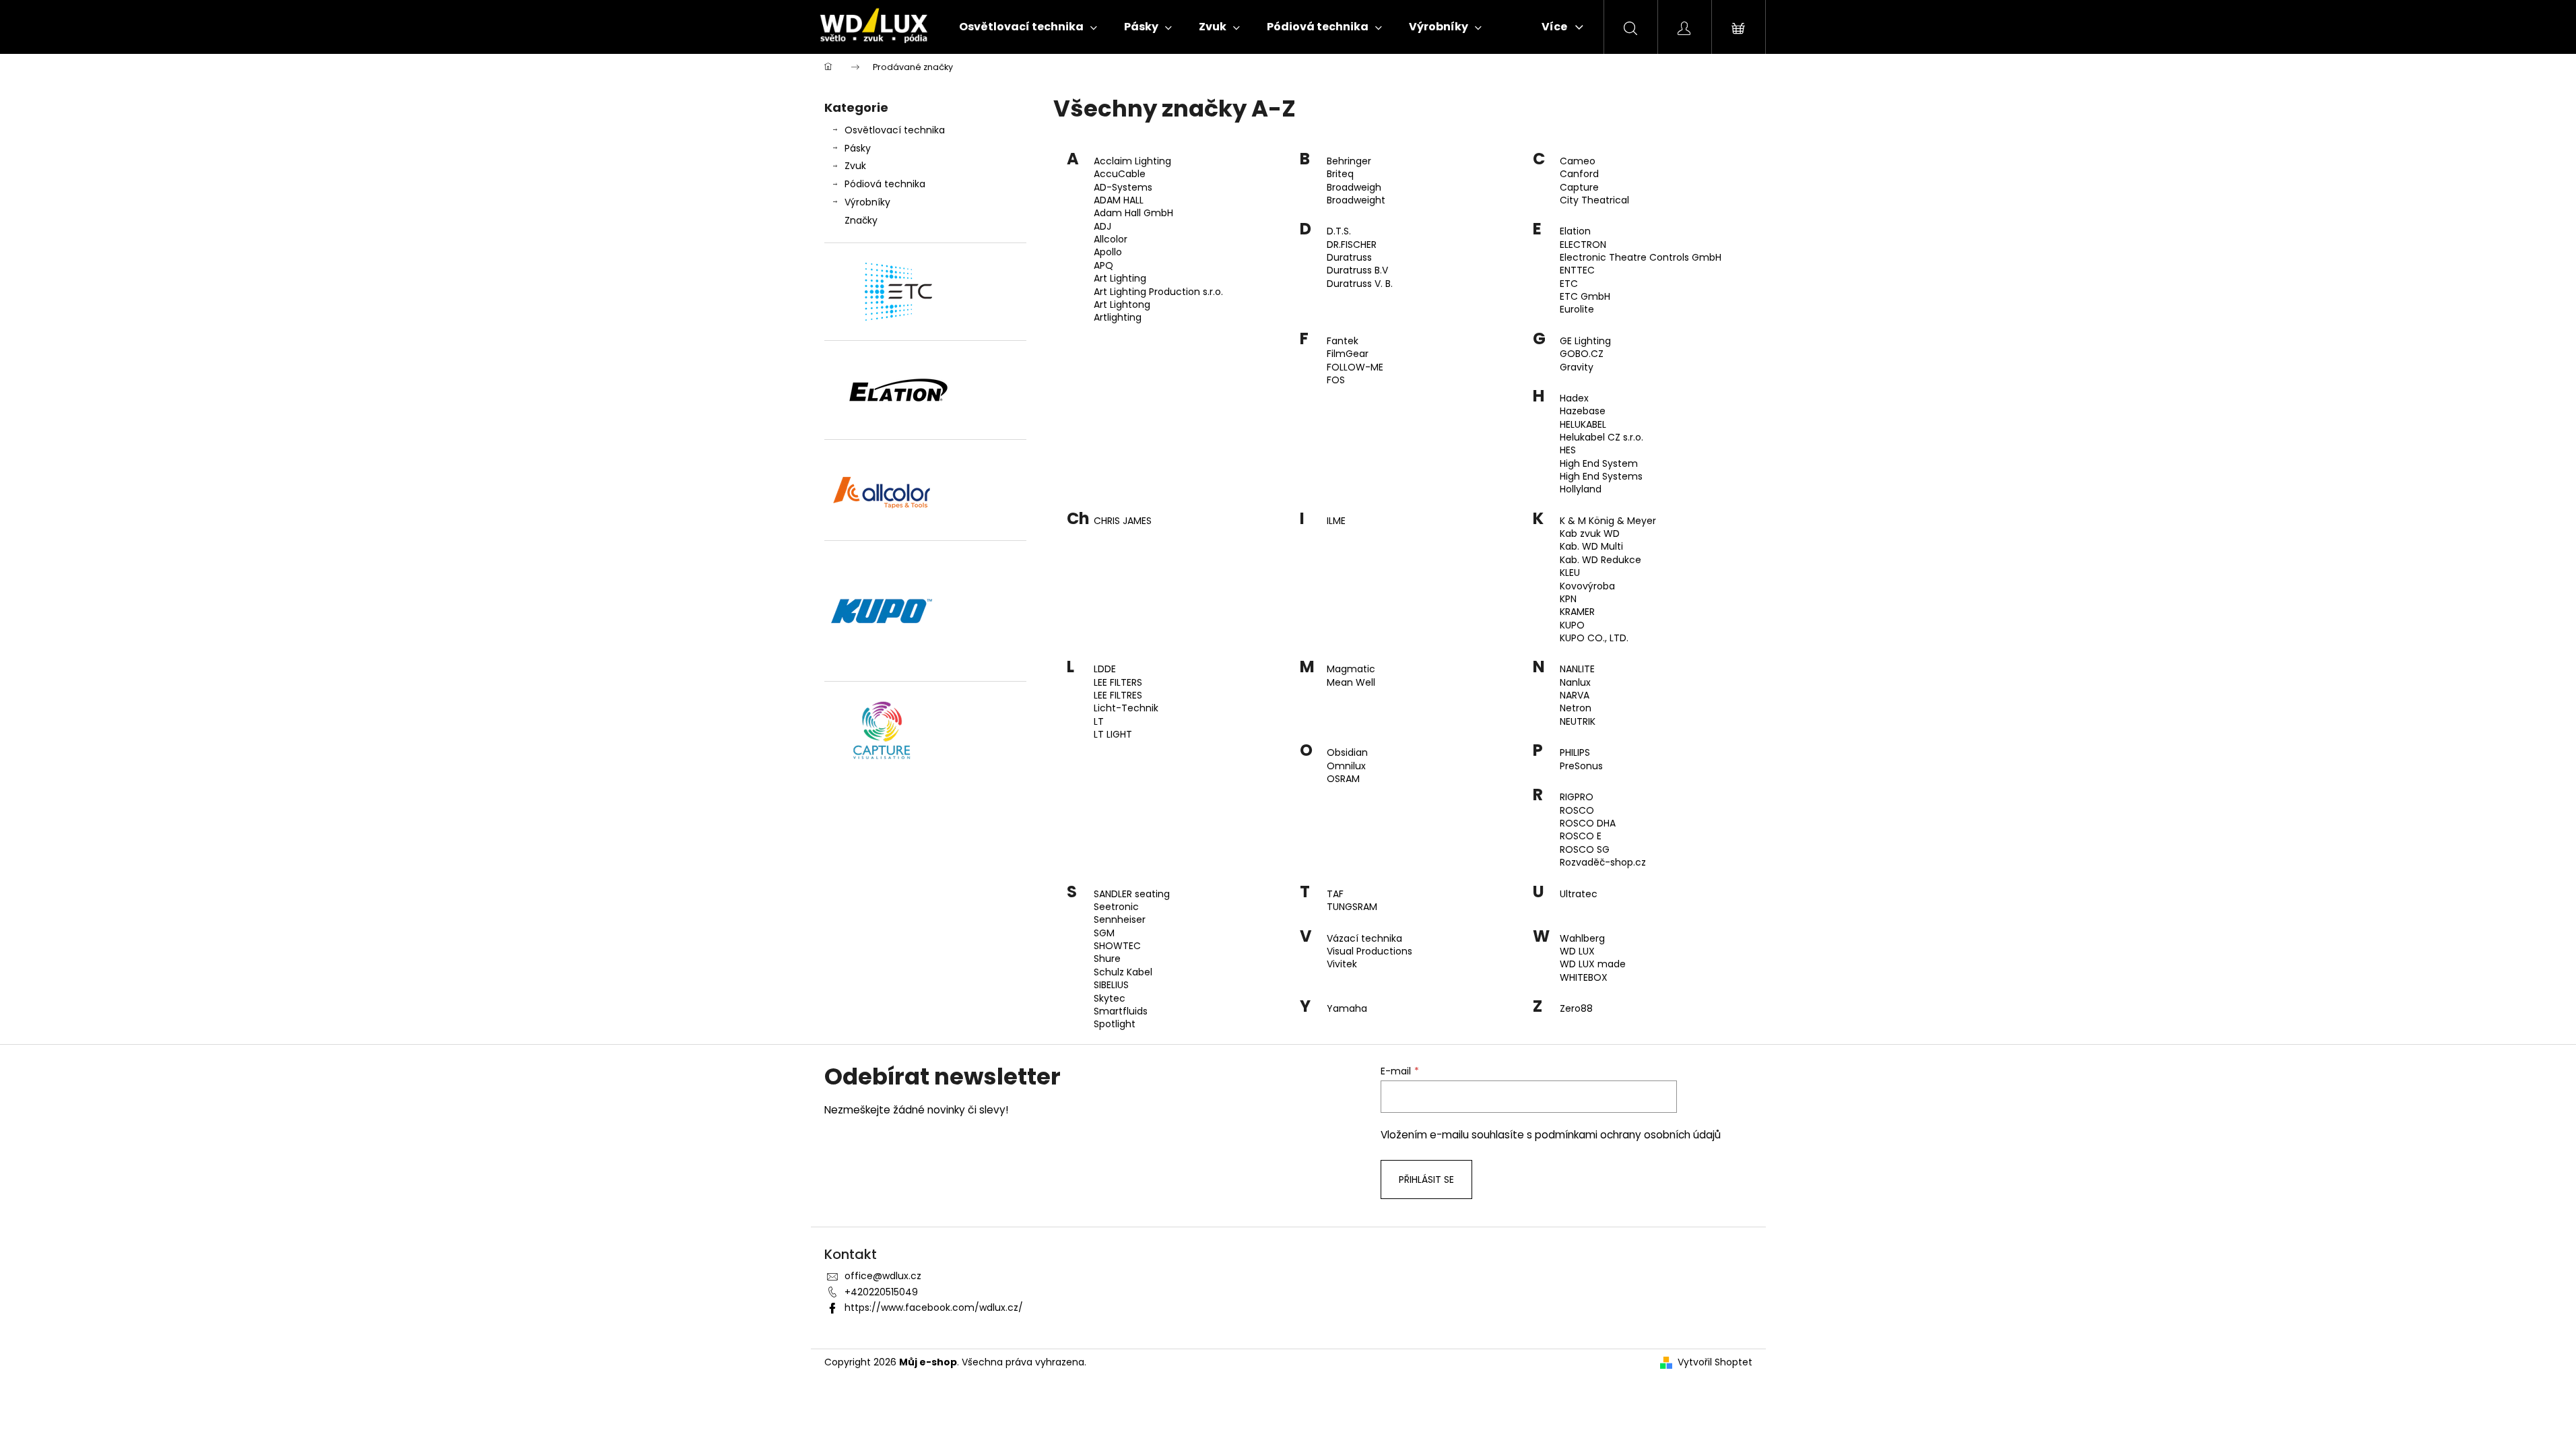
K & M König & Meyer (1608, 521)
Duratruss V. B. (1360, 284)
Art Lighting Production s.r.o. (1158, 292)
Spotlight (1115, 1024)
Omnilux (1346, 766)
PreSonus (1581, 766)
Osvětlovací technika (895, 130)
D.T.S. (1339, 231)
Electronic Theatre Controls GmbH (1641, 258)
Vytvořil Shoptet (1715, 1362)
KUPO (1572, 625)
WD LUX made (1593, 964)
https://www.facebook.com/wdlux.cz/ (934, 1307)
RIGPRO (1577, 797)
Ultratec (1579, 894)
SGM (1104, 933)
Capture (1579, 188)
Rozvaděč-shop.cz (1603, 863)
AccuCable (1120, 174)
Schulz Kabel (1123, 972)
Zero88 (1576, 1009)
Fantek (1343, 341)
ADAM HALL (1119, 200)
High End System (1599, 464)
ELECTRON (1583, 245)
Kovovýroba (1587, 586)
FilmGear (1348, 354)
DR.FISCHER (1352, 245)
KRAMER (1577, 612)
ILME (1336, 521)
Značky (861, 220)
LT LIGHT (1113, 735)
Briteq (1340, 174)
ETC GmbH (1585, 297)
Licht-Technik (1126, 708)
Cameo (1578, 161)
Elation (1575, 231)
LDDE (1105, 669)
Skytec (1110, 999)
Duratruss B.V (1357, 270)
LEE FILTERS (1118, 683)
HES (1568, 450)
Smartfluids (1121, 1011)
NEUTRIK (1578, 722)
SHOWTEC (1117, 946)
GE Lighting (1585, 341)
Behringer (1349, 161)
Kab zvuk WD (1590, 534)
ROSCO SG (1585, 850)
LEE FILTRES (1118, 696)
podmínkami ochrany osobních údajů (1628, 1135)
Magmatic (1351, 669)
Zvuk (855, 166)
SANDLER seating (1132, 894)
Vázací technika (1364, 939)
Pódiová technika (885, 184)
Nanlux (1575, 683)
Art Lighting (1120, 279)
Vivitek (1342, 964)
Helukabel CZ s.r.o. (1601, 438)
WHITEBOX (1584, 978)
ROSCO (1577, 811)
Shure (1107, 959)
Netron (1576, 708)
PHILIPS (1575, 753)
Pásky (858, 148)
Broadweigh (1354, 188)
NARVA (1575, 696)
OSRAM (1343, 779)
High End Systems (1601, 477)
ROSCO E (1581, 836)
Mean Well (1351, 683)
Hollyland (1581, 489)
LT (1099, 722)
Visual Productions (1369, 951)
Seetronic (1116, 907)
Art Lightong (1122, 305)
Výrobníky (867, 202)
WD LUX (1577, 951)
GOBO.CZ (1582, 354)
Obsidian (1347, 753)
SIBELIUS (1111, 985)
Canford (1579, 174)
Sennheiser (1120, 920)
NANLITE (1577, 669)
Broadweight (1356, 200)
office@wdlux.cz (883, 1276)
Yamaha (1347, 1009)
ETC (1569, 284)
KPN (1568, 599)
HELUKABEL (1583, 425)
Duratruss (1349, 258)
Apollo (1108, 252)
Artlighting (1118, 318)
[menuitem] (1028, 27)
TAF (1335, 894)
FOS (1336, 380)
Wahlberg (1582, 939)
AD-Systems (1123, 188)
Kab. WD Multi (1591, 547)
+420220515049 (881, 1292)
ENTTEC (1577, 270)
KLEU (1570, 573)
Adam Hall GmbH (1133, 213)
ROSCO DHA (1588, 823)
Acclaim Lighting (1132, 161)
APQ (1103, 266)
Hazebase (1583, 411)
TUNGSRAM (1352, 907)
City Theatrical (1594, 200)
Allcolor (1111, 239)
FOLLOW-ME (1355, 367)
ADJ (1102, 227)
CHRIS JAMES (1123, 521)
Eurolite (1577, 310)
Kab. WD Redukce (1600, 560)
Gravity (1577, 367)
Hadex (1574, 398)
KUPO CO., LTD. (1594, 638)
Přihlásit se (1426, 1179)
